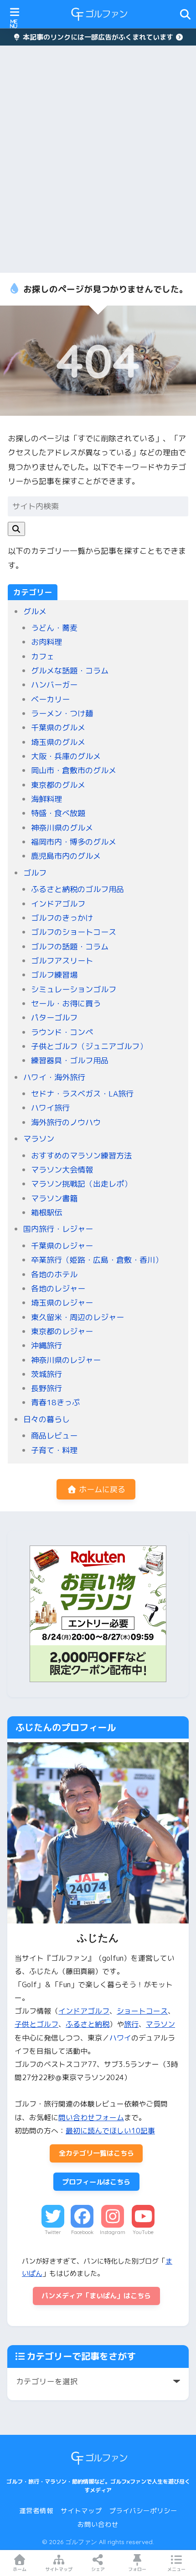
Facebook (82, 2232)
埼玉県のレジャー (62, 1303)
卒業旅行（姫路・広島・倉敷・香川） (97, 1260)
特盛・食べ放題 (58, 813)
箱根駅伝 (46, 1212)
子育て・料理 (54, 1450)
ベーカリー (50, 699)
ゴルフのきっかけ (62, 918)
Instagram (113, 2232)
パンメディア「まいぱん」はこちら (96, 2296)
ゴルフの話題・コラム (70, 946)
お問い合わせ (98, 2524)
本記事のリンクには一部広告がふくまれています (98, 37)
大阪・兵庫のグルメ (66, 756)
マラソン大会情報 (62, 1170)
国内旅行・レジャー (58, 1229)
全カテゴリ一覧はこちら (96, 2153)
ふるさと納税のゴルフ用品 (77, 889)
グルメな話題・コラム (70, 671)
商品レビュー (54, 1436)
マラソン (39, 1139)
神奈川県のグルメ (62, 828)
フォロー (137, 2569)
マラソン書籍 (54, 1198)
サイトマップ (81, 2511)
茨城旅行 (46, 1374)
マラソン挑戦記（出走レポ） (81, 1184)
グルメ (35, 611)
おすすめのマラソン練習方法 (81, 1155)
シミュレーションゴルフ (74, 989)
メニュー (176, 2569)
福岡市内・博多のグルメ (74, 842)
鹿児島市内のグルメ (66, 856)
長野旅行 (46, 1388)
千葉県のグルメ (58, 727)
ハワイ (120, 2038)
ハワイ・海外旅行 (54, 1077)
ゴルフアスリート (62, 961)
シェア (98, 2569)
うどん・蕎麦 (54, 628)
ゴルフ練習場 (54, 975)
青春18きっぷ (55, 1402)
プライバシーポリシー (143, 2511)
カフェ (43, 656)
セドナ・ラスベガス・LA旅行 (82, 1094)
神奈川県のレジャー (66, 1360)
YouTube (143, 2232)
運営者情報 (36, 2511)
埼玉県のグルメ (58, 742)
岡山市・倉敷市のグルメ (74, 770)
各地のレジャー (58, 1288)
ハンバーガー (54, 685)
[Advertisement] (98, 159)
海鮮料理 (46, 799)
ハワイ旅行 (50, 1108)
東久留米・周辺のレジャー (77, 1317)
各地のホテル (54, 1274)
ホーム (20, 2569)
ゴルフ (35, 873)
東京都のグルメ (58, 785)
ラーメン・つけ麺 (62, 713)
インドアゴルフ (58, 904)
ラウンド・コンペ (62, 1032)
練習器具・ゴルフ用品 (70, 1060)
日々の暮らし (46, 1419)
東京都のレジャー (62, 1331)
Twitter (53, 2232)
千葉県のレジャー (62, 1246)
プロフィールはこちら (96, 2182)
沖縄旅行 (46, 1345)
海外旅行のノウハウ (66, 1122)
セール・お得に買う (66, 1003)
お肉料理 (46, 642)
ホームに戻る (101, 1489)
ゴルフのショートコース (74, 932)
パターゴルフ (54, 1018)
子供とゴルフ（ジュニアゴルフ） (89, 1046)
